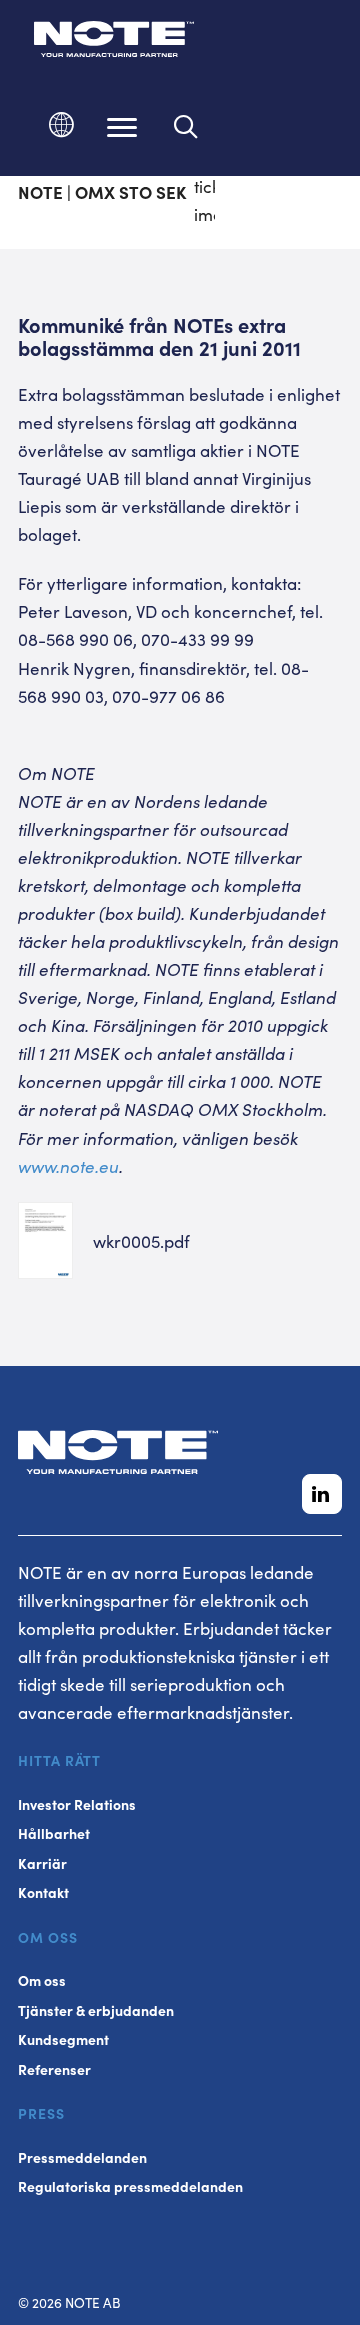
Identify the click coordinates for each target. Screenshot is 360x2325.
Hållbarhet (54, 1833)
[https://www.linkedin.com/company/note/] (322, 1494)
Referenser (54, 2069)
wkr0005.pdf (141, 1241)
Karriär (42, 1863)
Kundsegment (63, 2039)
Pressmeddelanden (82, 2157)
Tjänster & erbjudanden (96, 2010)
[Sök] (186, 127)
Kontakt (43, 1892)
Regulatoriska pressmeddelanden (130, 2186)
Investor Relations (77, 1804)
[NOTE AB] (114, 42)
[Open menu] (122, 127)
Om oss (42, 1980)
